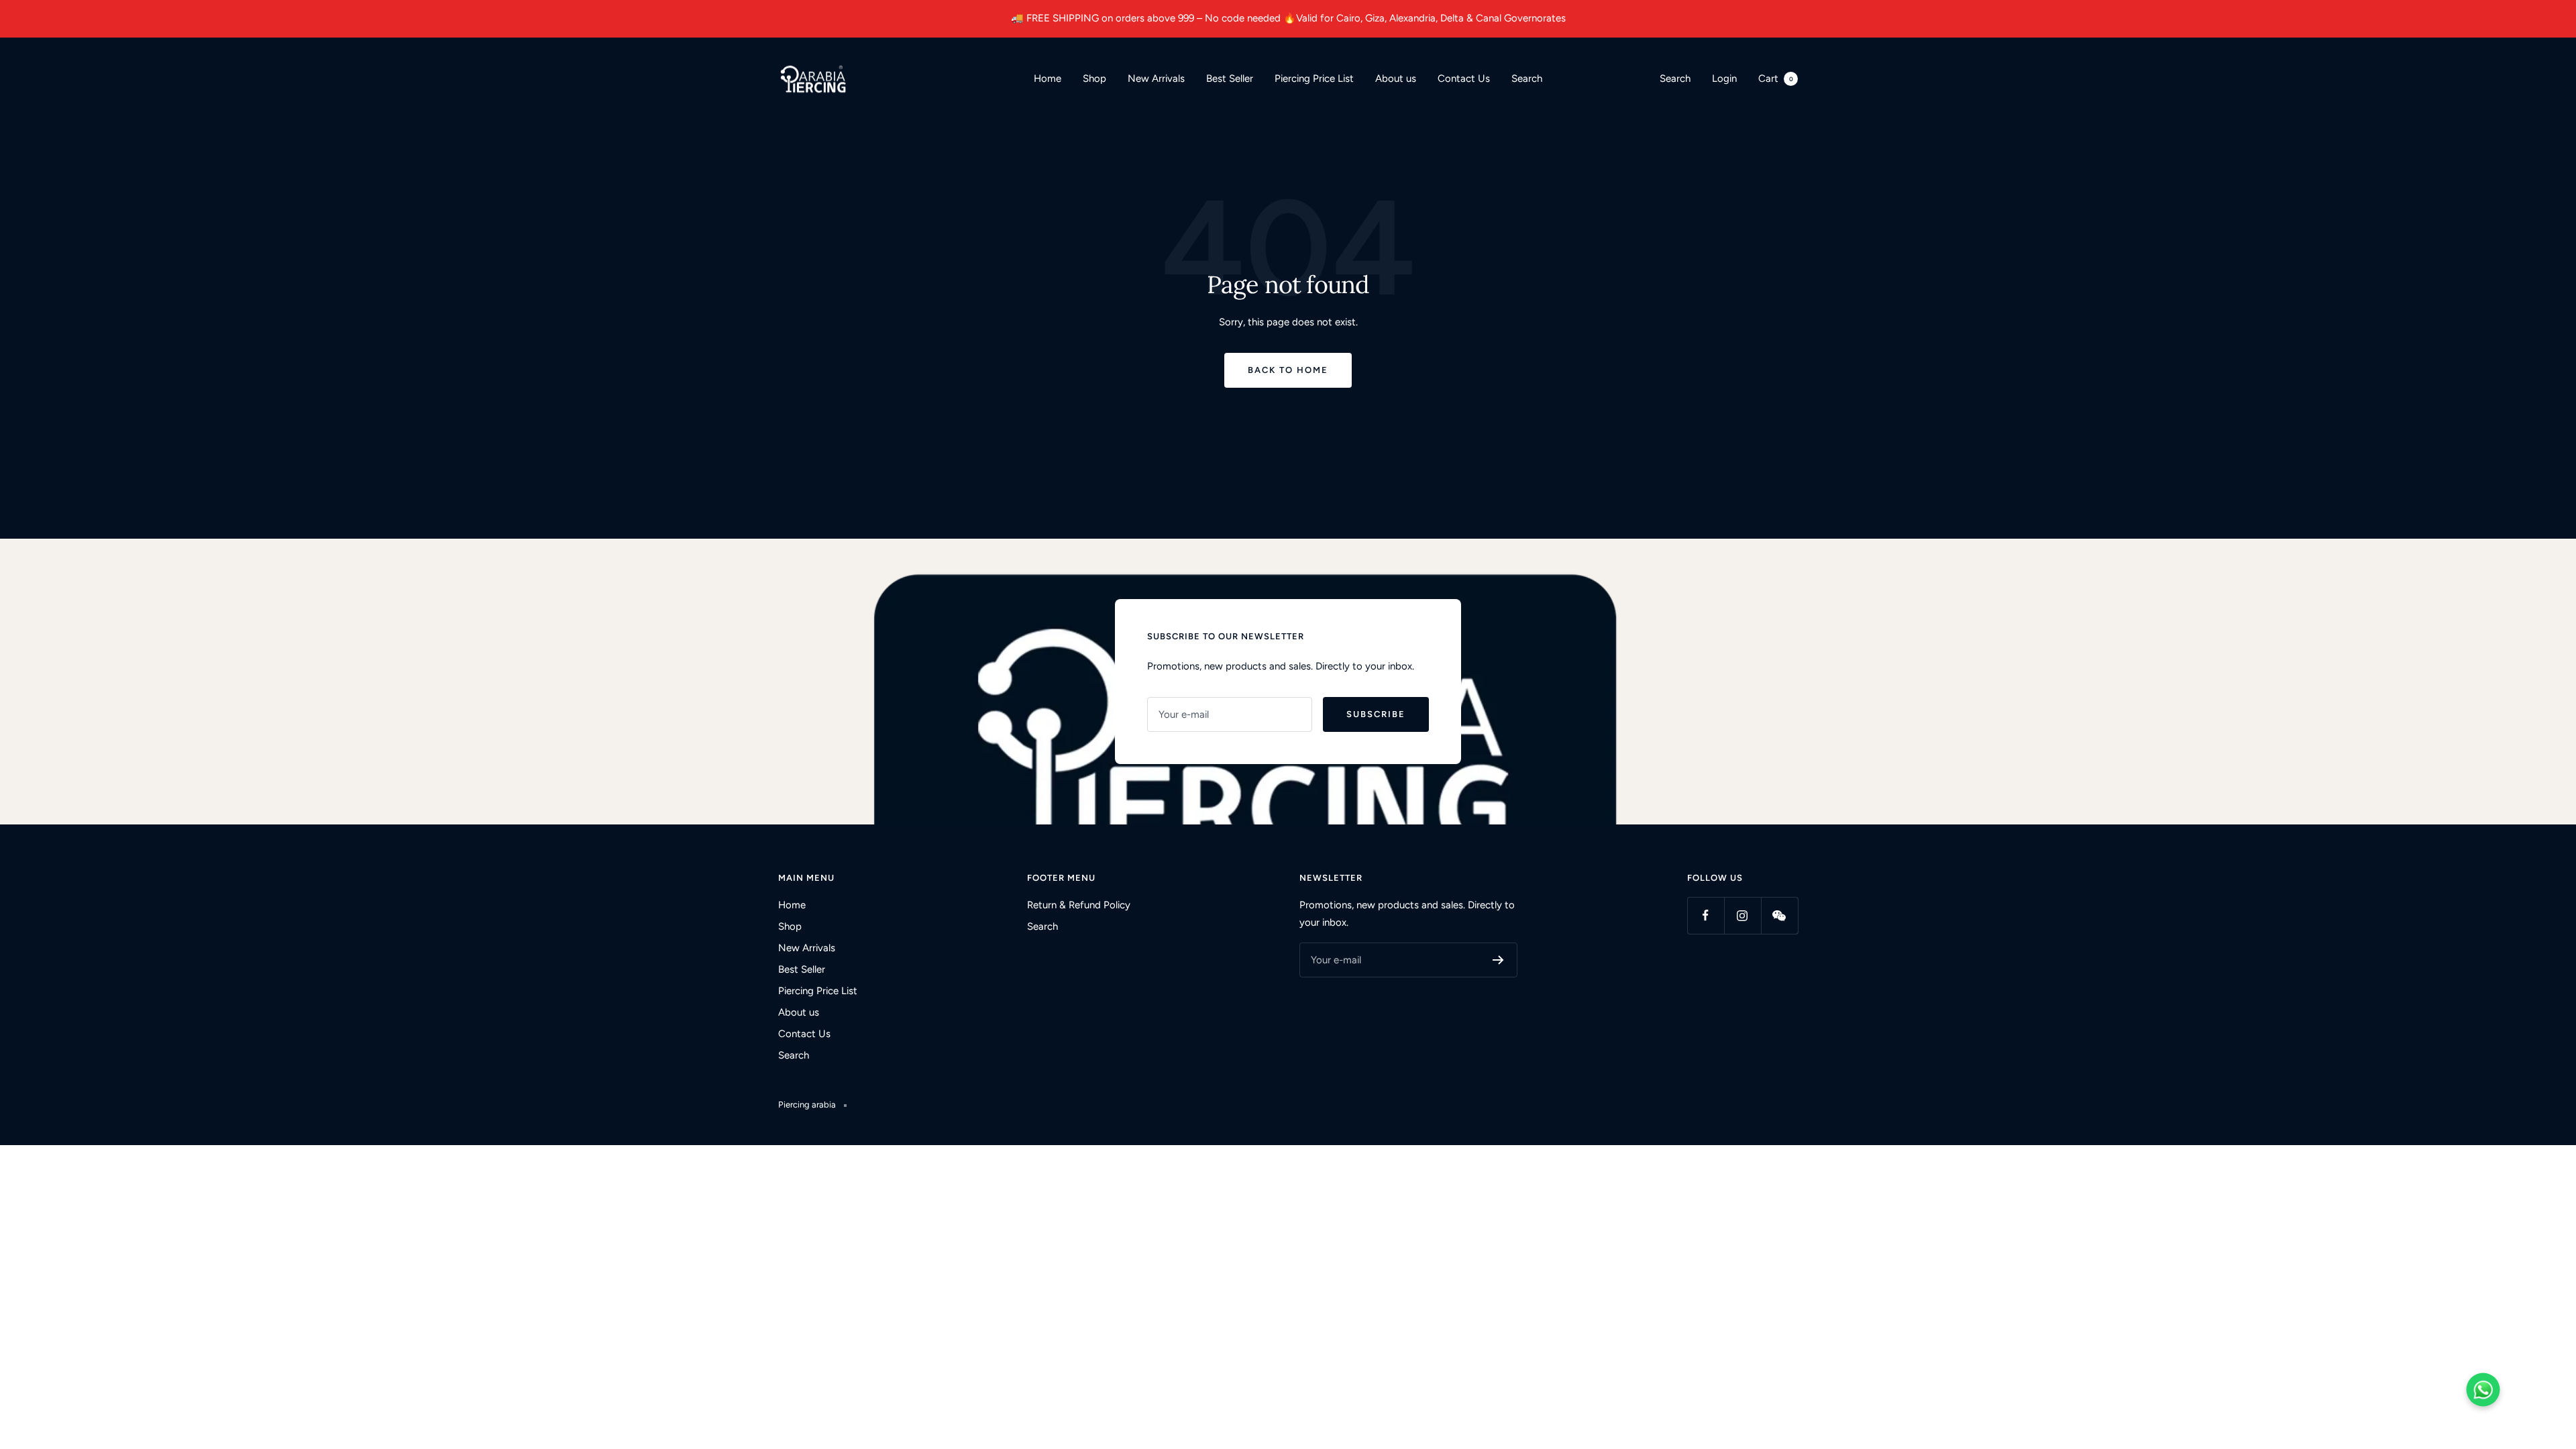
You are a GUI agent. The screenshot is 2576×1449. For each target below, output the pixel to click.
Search (1527, 78)
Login (1724, 78)
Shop (1094, 78)
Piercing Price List (1314, 78)
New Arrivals (1156, 78)
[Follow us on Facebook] (1706, 915)
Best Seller (1230, 78)
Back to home (1288, 370)
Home (1048, 78)
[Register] (1498, 960)
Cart (1776, 78)
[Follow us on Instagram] (1742, 915)
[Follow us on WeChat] (1779, 915)
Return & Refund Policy (1079, 905)
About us (1396, 78)
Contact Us (1464, 78)
